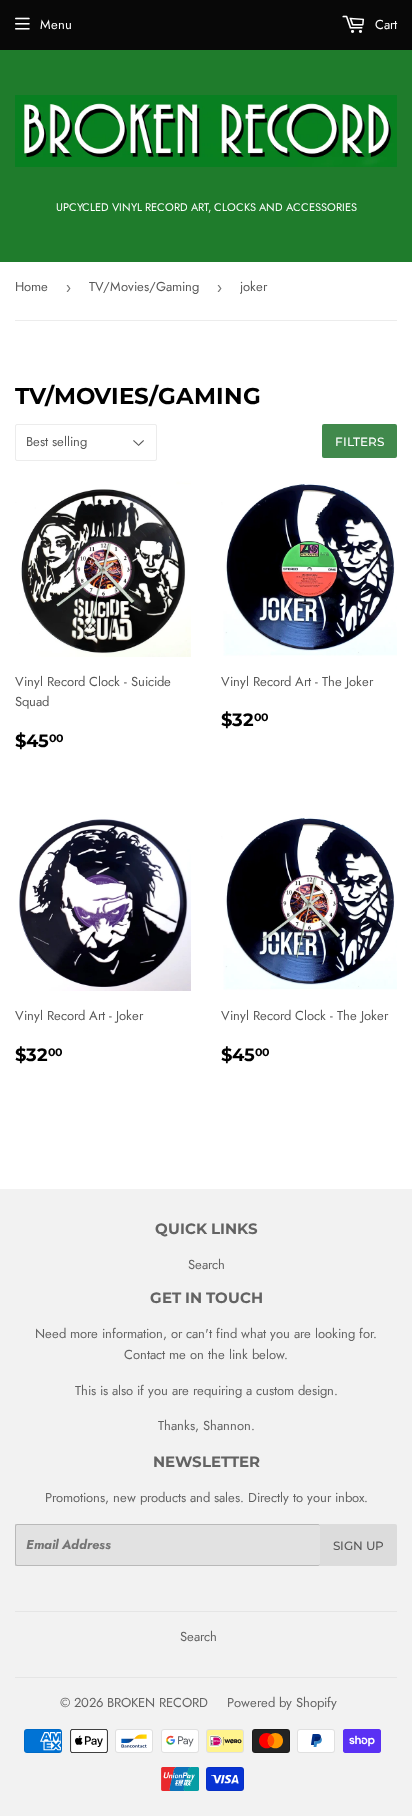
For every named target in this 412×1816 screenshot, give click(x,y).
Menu (56, 24)
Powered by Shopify (282, 1702)
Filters (359, 441)
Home (31, 286)
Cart (384, 24)
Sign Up (358, 1545)
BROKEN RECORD (157, 1702)
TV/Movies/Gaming (144, 286)
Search (206, 1264)
